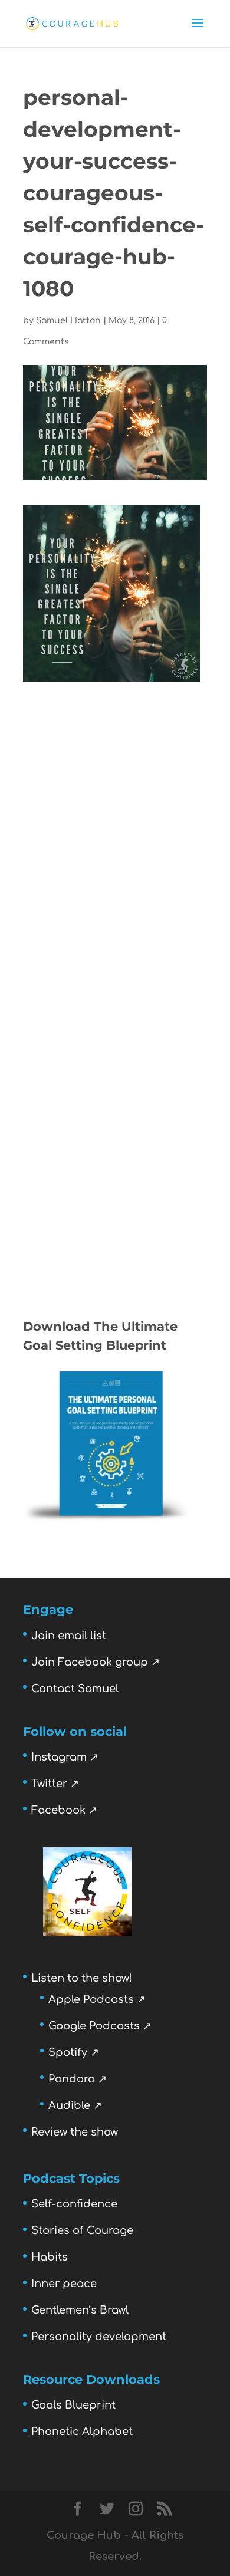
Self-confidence (74, 2204)
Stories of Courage (82, 2230)
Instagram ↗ (65, 1757)
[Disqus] (115, 829)
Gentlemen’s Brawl (80, 2310)
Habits (50, 2257)
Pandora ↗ (78, 2079)
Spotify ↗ (74, 2052)
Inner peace (64, 2284)
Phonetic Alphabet (82, 2432)
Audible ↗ (75, 2105)
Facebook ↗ (64, 1810)
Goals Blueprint (73, 2405)
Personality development (99, 2337)
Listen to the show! (82, 1978)
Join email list (69, 1636)
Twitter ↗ (55, 1784)
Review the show (75, 2132)
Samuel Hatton (68, 320)
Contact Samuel (75, 1689)
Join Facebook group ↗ (96, 1662)
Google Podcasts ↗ (100, 2026)
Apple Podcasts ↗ (97, 1999)
